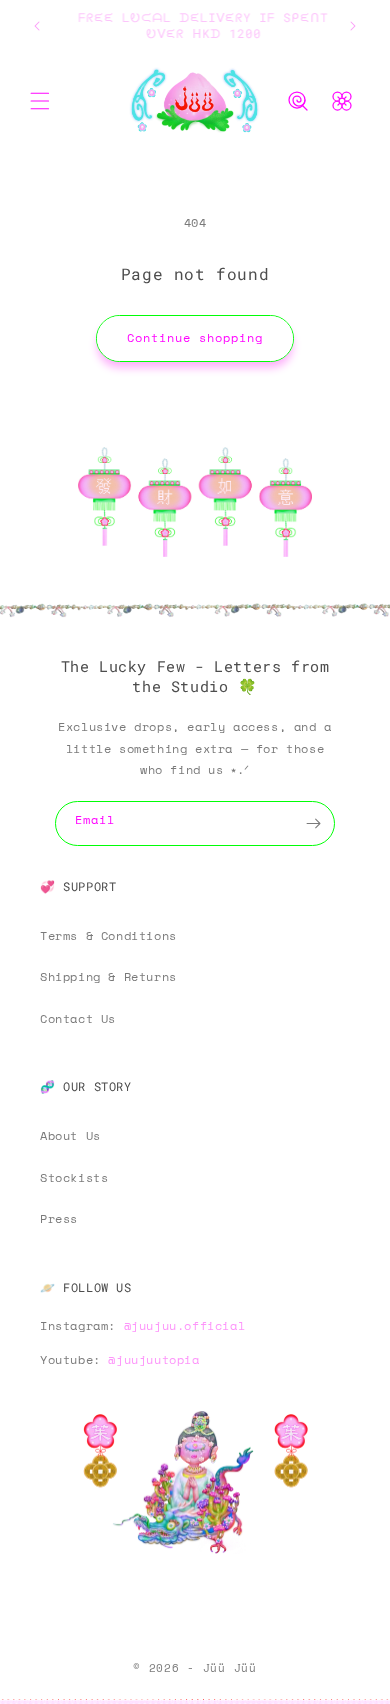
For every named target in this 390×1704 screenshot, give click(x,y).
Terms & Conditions (108, 935)
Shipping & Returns (108, 976)
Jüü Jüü (230, 1668)
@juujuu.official (185, 1325)
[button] (40, 101)
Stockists (74, 1177)
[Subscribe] (313, 823)
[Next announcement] (353, 26)
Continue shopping (195, 337)
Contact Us (78, 1018)
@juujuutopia (153, 1359)
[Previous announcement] (37, 26)
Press (59, 1218)
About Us (70, 1135)
